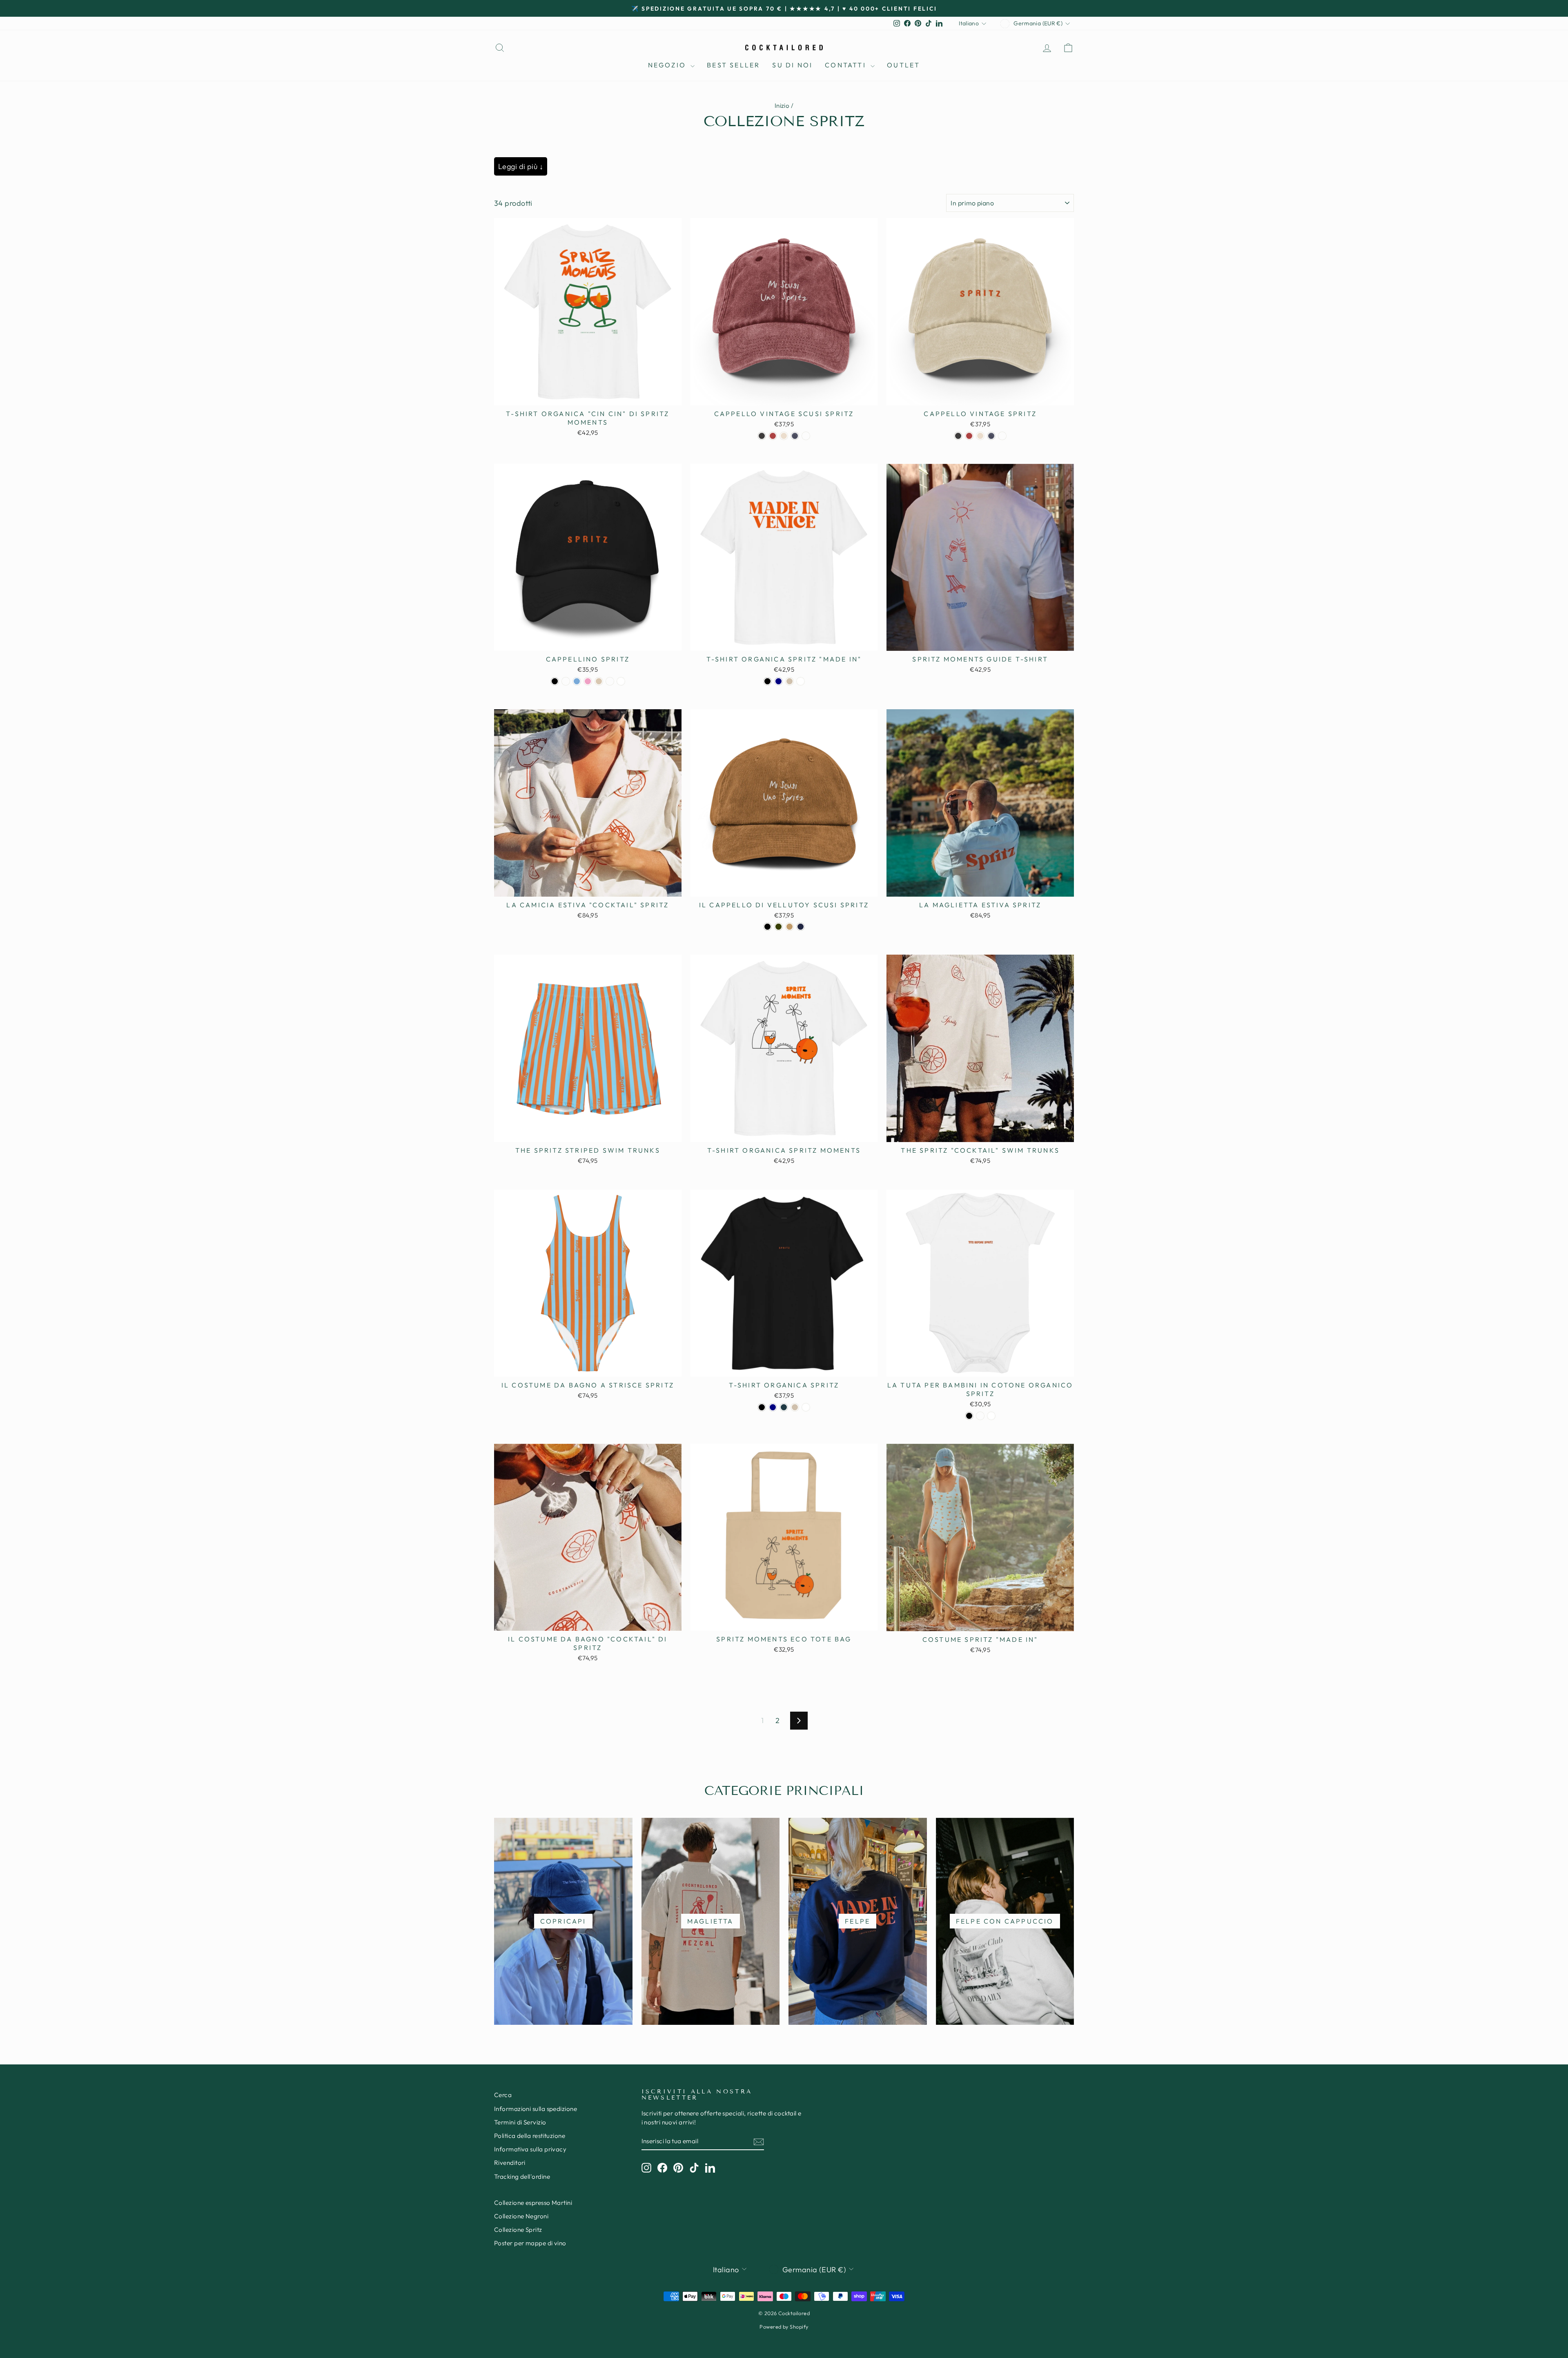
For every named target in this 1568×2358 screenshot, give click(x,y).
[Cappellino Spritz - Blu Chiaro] (577, 681)
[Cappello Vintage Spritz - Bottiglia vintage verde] (1002, 436)
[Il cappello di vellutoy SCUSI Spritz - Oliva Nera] (778, 927)
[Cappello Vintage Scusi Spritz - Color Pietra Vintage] (784, 436)
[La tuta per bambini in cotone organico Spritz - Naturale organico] (980, 1416)
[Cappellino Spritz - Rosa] (588, 681)
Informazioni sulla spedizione (536, 2109)
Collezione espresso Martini (533, 2203)
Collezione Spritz (518, 2230)
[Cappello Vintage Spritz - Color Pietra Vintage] (980, 436)
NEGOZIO (668, 65)
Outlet (903, 65)
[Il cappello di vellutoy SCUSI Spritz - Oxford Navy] (801, 927)
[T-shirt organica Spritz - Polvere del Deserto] (795, 1407)
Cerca (503, 2095)
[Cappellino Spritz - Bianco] (621, 681)
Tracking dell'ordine (522, 2177)
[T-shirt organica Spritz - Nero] (762, 1407)
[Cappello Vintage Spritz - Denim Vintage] (991, 436)
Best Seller (733, 65)
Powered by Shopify (784, 2327)
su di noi (792, 65)
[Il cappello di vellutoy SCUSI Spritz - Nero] (767, 927)
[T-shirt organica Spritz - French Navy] (773, 1407)
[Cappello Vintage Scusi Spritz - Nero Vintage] (762, 436)
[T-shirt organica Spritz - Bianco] (806, 1407)
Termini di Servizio (520, 2122)
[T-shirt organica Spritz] (767, 681)
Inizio (782, 106)
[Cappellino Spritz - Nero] (555, 681)
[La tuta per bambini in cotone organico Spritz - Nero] (969, 1416)
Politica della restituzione (530, 2136)
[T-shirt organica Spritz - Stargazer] (784, 1407)
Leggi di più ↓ (521, 166)
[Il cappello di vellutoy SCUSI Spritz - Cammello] (790, 927)
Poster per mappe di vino (530, 2243)
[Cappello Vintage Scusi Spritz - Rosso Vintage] (773, 436)
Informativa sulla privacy (530, 2149)
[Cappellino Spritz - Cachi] (610, 681)
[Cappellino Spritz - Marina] (566, 681)
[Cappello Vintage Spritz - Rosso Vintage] (969, 436)
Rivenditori (510, 2163)
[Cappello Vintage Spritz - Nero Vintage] (958, 436)
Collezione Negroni (521, 2216)
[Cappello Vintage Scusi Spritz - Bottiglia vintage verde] (806, 436)
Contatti (847, 65)
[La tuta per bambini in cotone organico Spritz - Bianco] (991, 1416)
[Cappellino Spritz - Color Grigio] (599, 681)
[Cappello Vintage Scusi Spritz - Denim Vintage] (795, 436)
